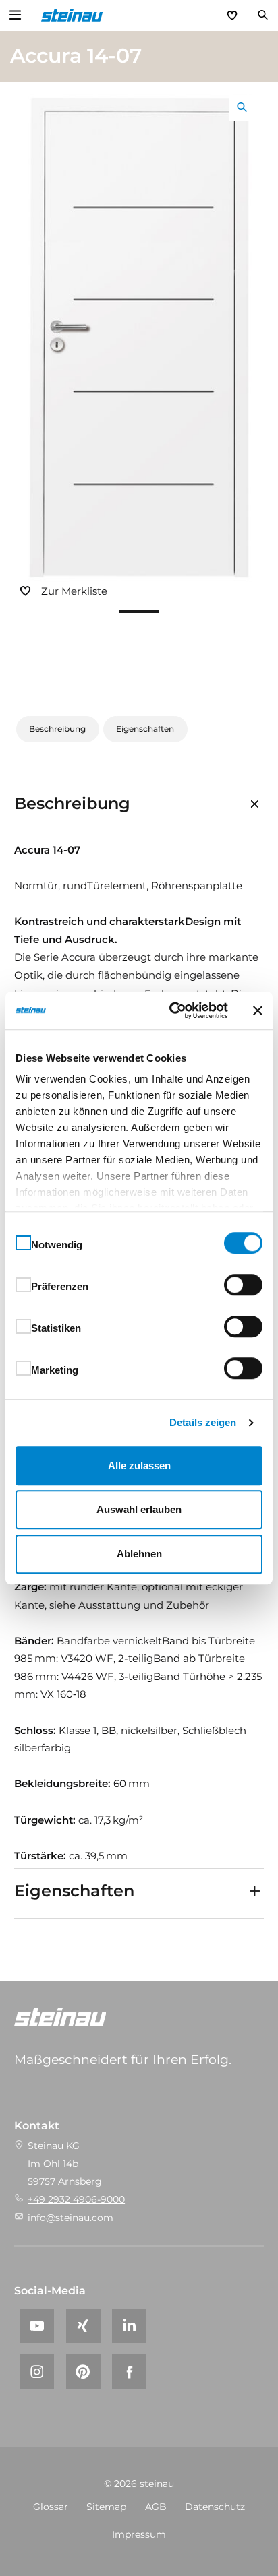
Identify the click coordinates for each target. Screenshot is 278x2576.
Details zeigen (203, 1422)
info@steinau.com (71, 2218)
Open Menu (16, 15)
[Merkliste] (232, 15)
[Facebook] (129, 2372)
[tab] (139, 804)
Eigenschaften (145, 729)
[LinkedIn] (129, 2326)
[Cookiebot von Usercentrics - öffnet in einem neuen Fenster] (172, 1010)
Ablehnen (139, 1554)
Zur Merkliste (74, 591)
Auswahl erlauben (139, 1509)
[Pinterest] (83, 2372)
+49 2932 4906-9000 (76, 2199)
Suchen (262, 15)
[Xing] (83, 2326)
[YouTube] (37, 2326)
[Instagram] (37, 2372)
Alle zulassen (139, 1466)
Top (267, 2565)
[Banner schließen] (258, 1010)
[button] (139, 612)
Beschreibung (57, 729)
